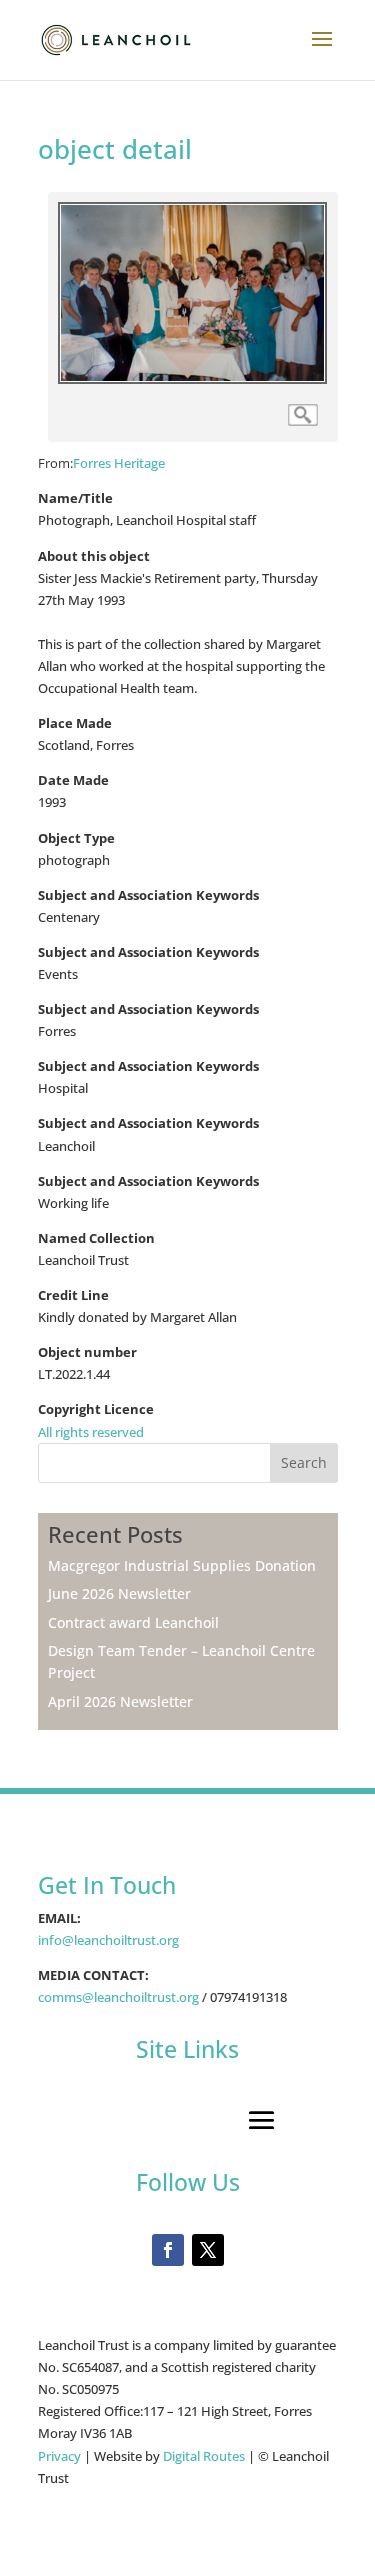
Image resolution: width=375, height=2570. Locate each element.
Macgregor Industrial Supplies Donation (182, 1565)
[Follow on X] (208, 2250)
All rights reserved (91, 1432)
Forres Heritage (119, 463)
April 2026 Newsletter (120, 1701)
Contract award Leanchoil (133, 1622)
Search (304, 1462)
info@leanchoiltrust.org (108, 1940)
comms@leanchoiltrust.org (118, 1997)
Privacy (61, 2456)
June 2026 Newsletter (119, 1593)
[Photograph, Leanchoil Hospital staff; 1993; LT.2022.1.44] (193, 379)
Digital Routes (204, 2456)
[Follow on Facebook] (168, 2250)
